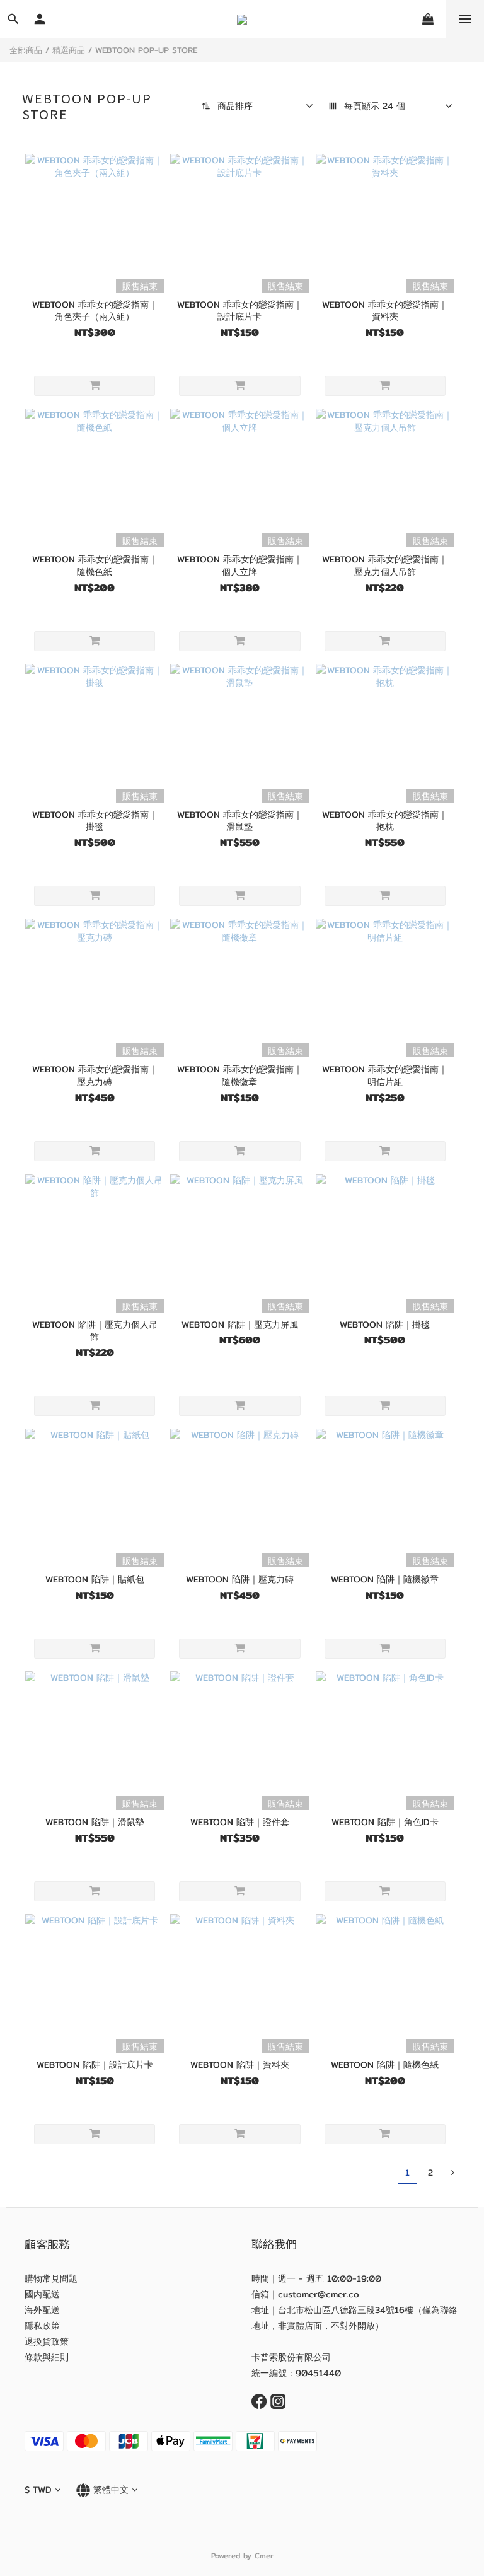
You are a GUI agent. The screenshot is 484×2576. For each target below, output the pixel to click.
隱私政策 (42, 2326)
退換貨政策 (47, 2341)
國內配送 (42, 2294)
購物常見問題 (51, 2278)
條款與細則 (47, 2357)
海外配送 (42, 2310)
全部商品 (26, 50)
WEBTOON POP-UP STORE (146, 50)
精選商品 (69, 50)
